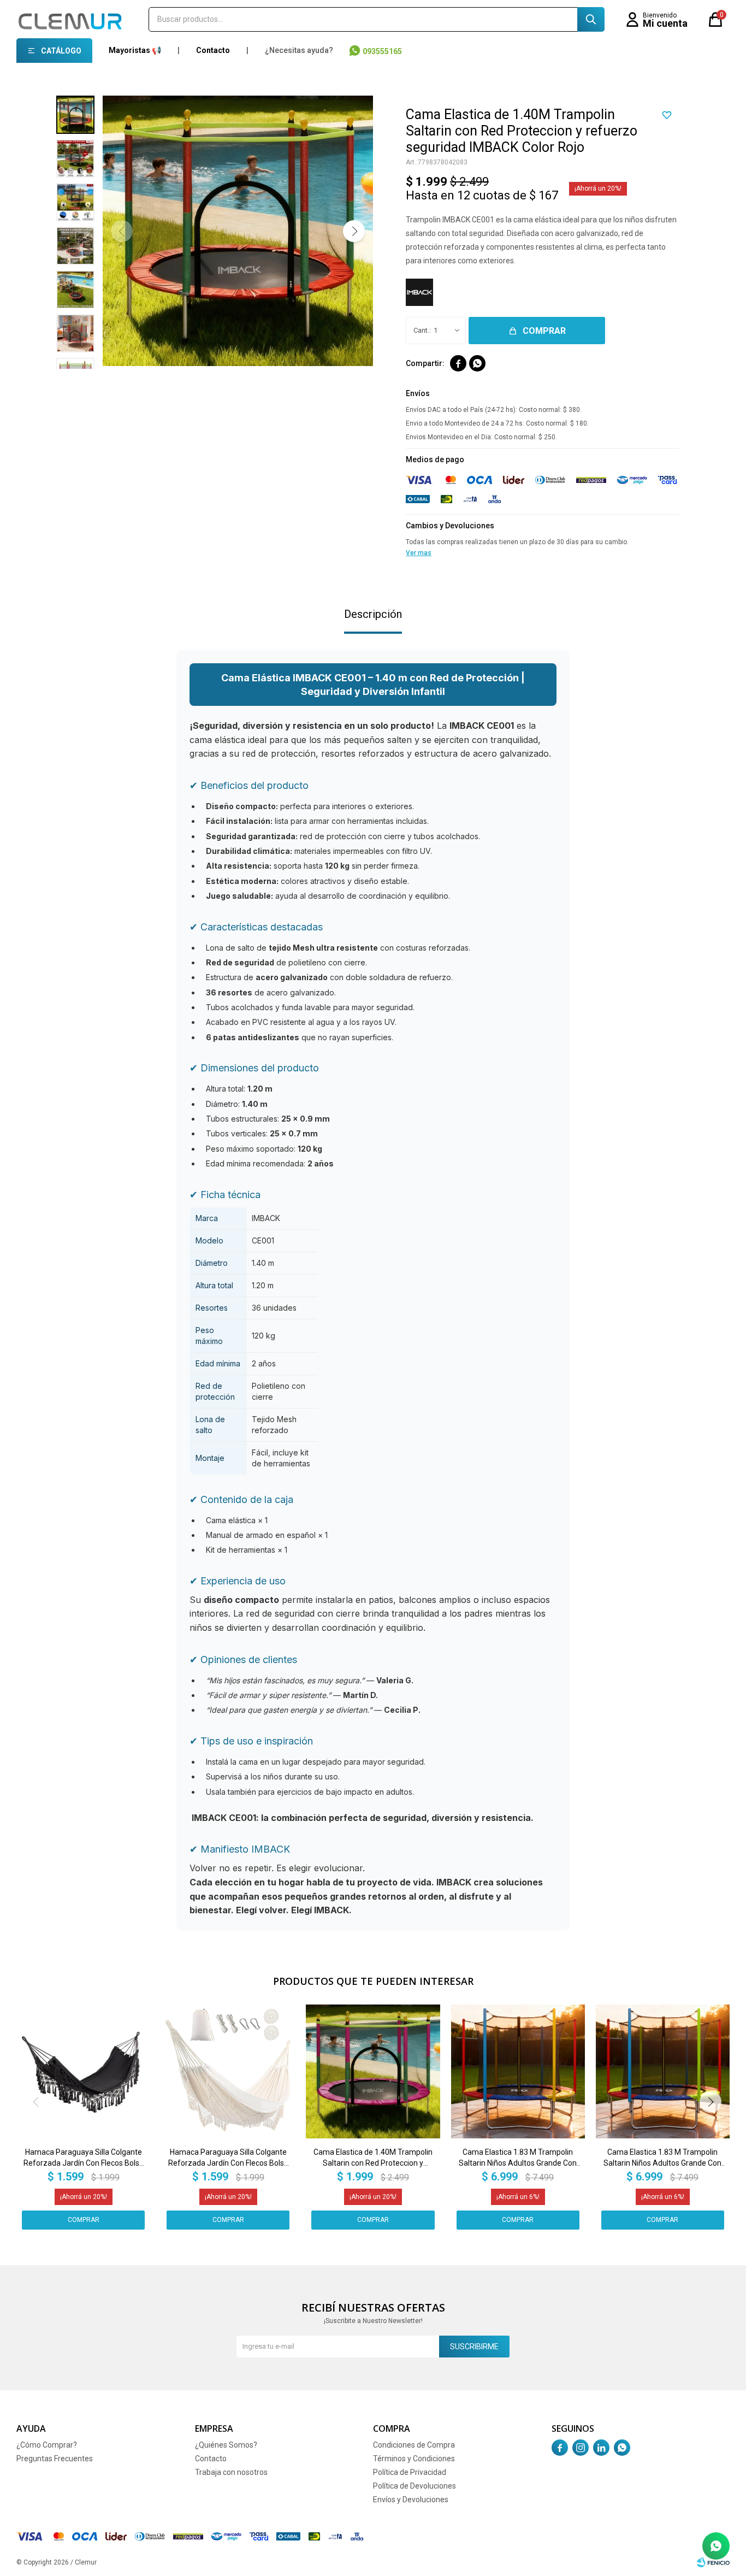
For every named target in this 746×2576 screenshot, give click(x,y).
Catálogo (61, 51)
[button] (591, 19)
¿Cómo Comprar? (47, 2445)
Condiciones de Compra (414, 2445)
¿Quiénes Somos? (226, 2445)
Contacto (213, 50)
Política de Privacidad (410, 2472)
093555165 (382, 51)
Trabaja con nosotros (231, 2472)
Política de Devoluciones (415, 2486)
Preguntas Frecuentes (55, 2459)
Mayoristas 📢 (135, 50)
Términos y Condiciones (414, 2459)
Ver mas (419, 553)
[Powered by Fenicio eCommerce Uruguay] (713, 2562)
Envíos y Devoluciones (411, 2500)
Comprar (544, 331)
